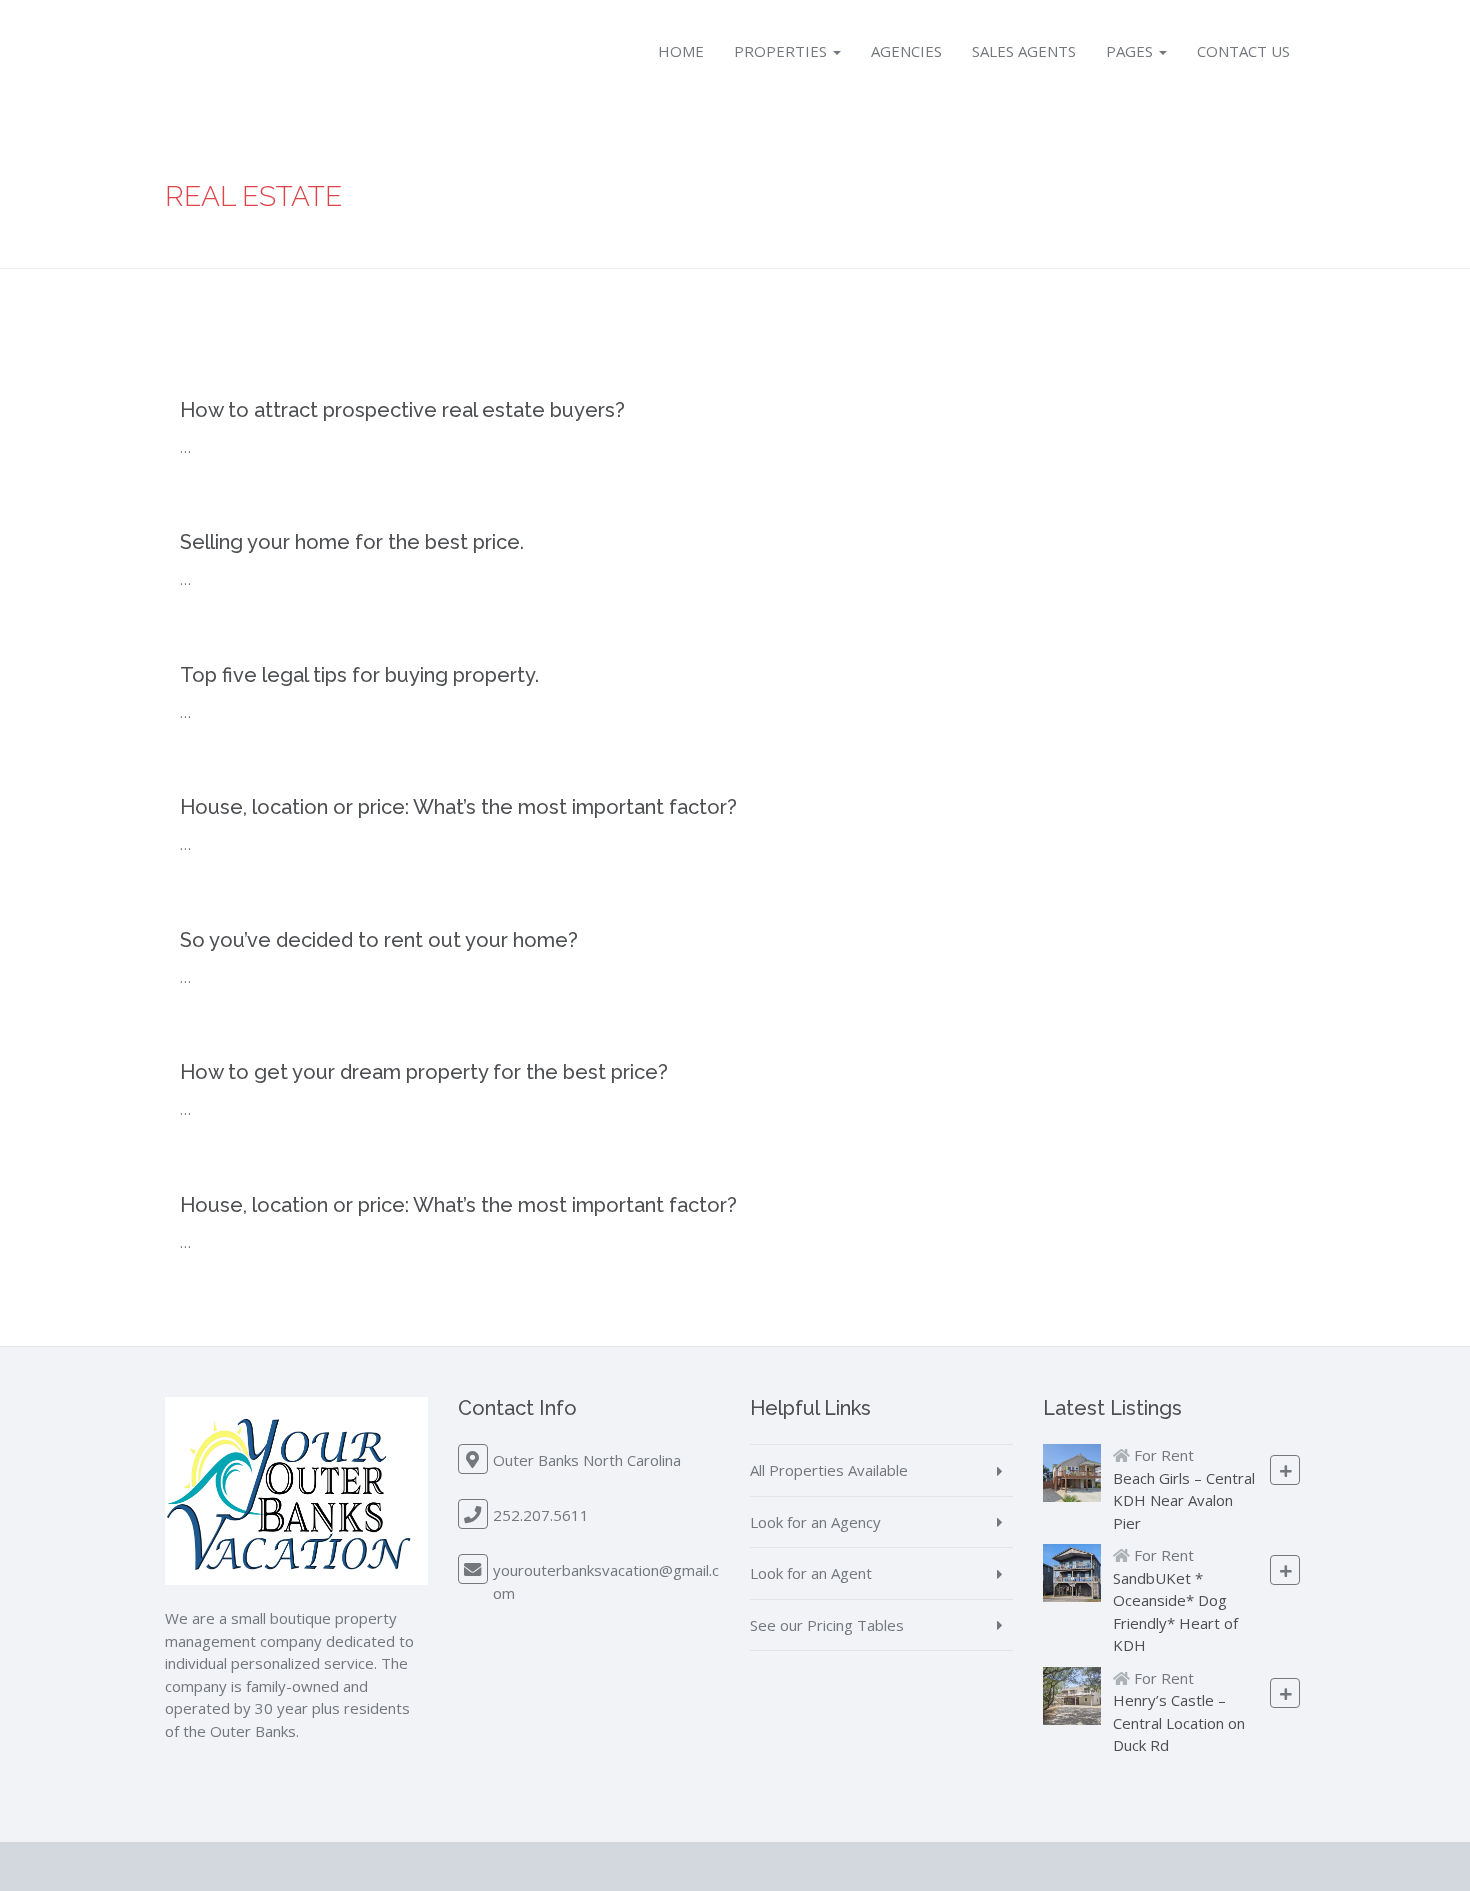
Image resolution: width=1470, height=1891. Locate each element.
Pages (1131, 51)
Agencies (906, 51)
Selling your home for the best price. (352, 542)
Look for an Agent (811, 1573)
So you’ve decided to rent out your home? (379, 940)
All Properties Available (829, 1470)
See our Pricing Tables (827, 1625)
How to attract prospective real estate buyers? (402, 410)
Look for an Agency (815, 1522)
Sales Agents (1024, 51)
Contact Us (1243, 51)
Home (681, 51)
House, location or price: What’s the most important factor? (458, 807)
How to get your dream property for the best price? (424, 1072)
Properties (782, 51)
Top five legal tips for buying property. (359, 675)
